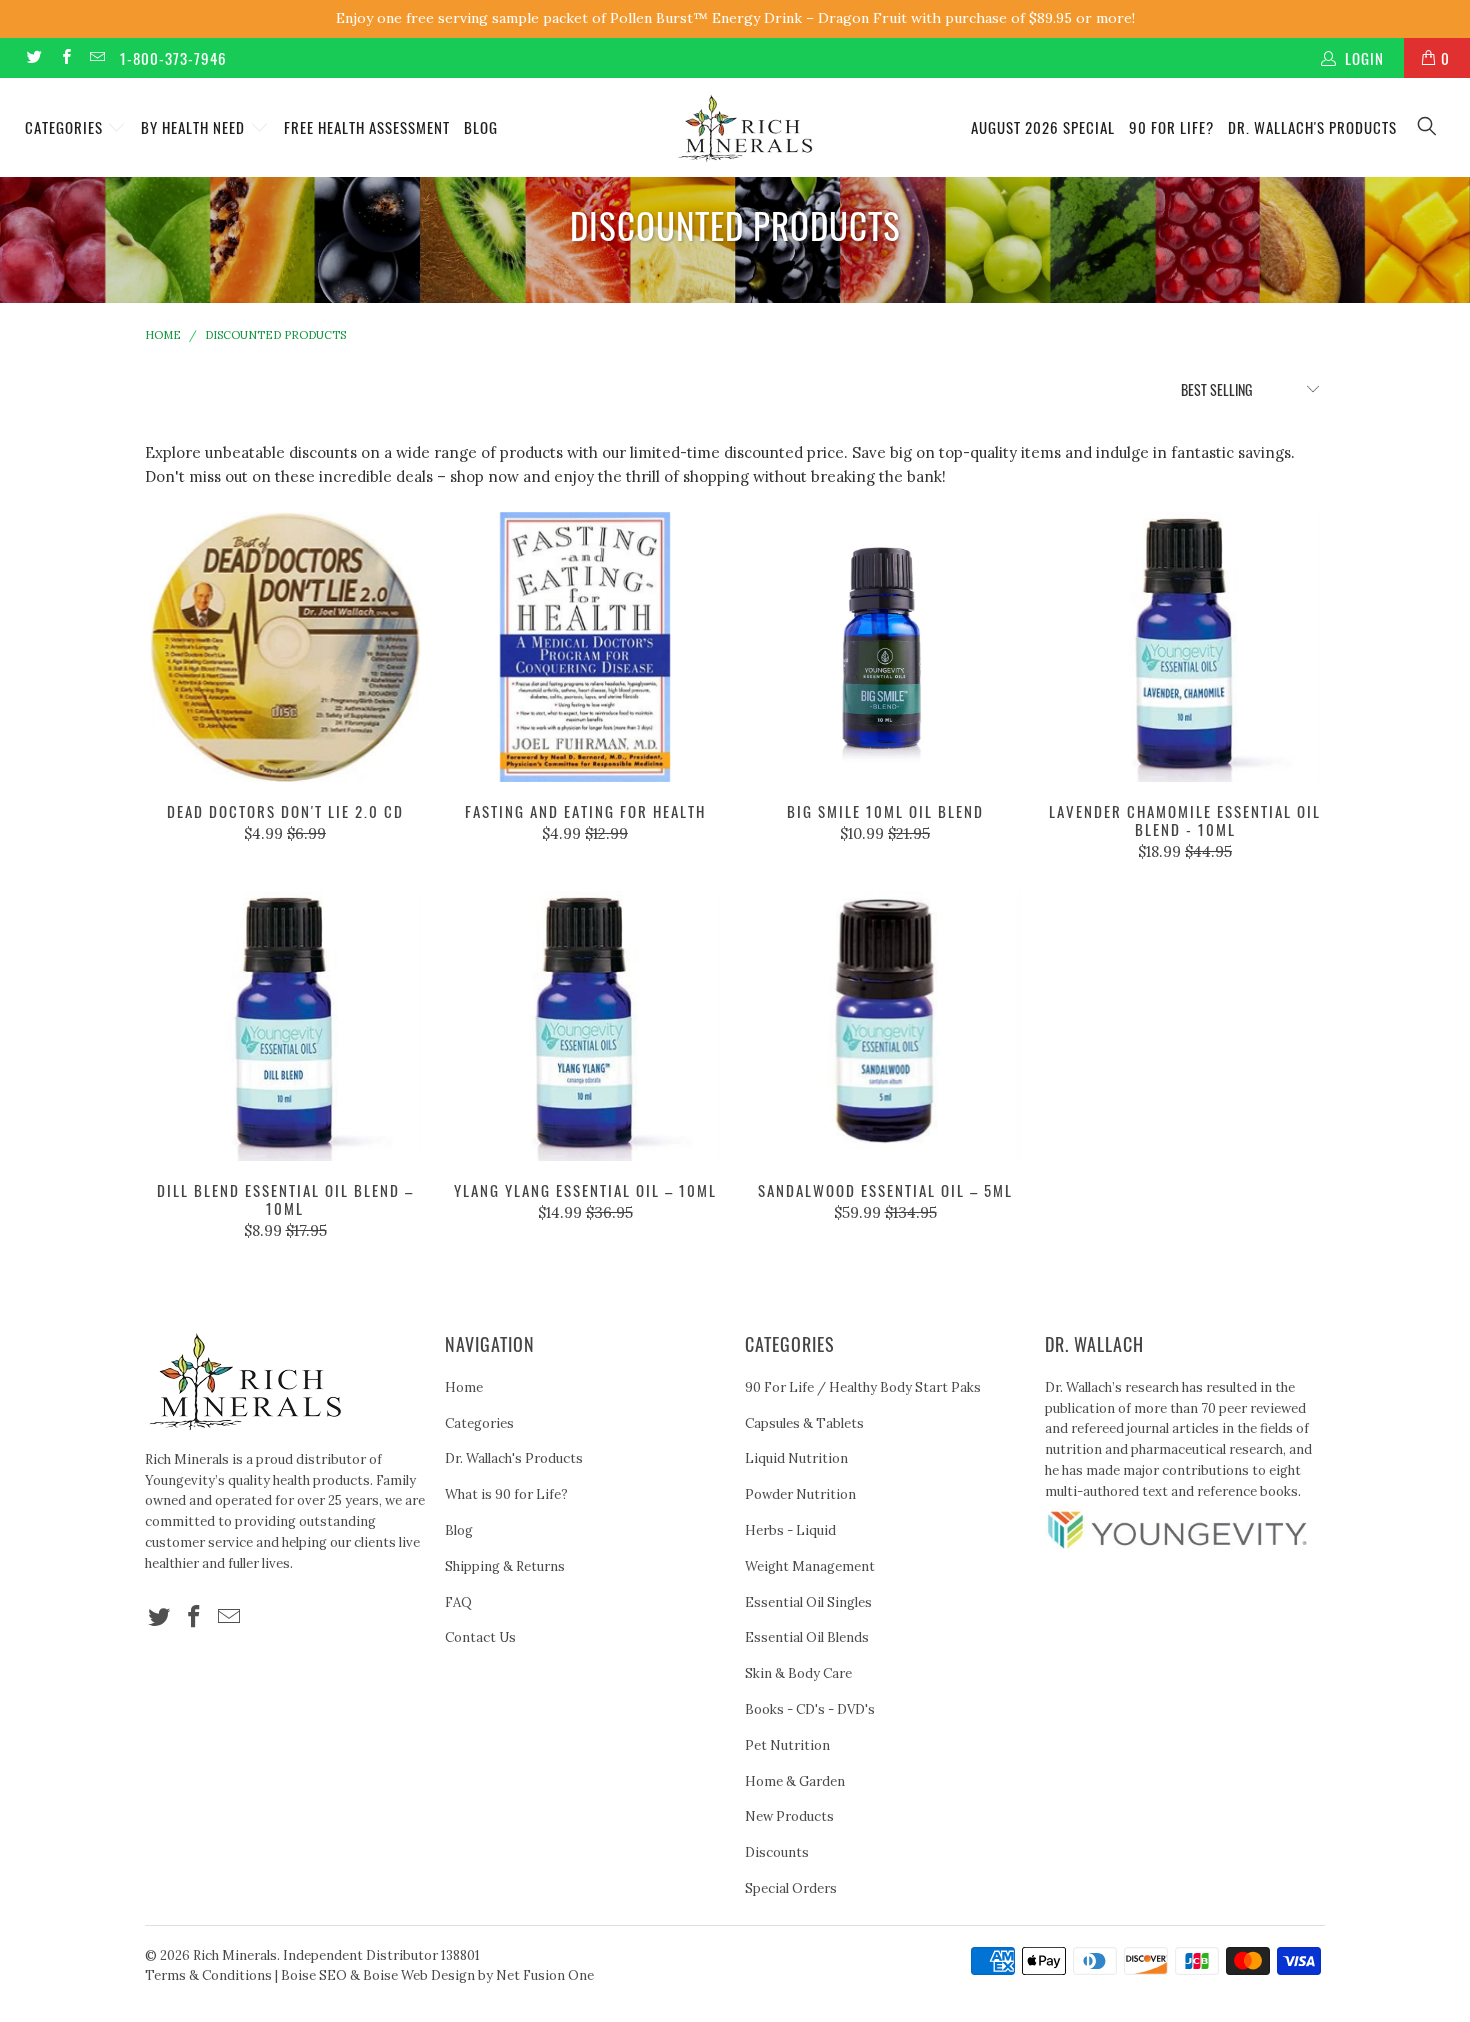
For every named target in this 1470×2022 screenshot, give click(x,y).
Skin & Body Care (798, 1673)
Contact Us (480, 1637)
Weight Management (810, 1566)
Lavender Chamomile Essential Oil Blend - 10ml (1185, 647)
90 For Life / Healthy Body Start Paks (863, 1387)
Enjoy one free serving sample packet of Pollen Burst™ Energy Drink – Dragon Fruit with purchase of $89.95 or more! (735, 18)
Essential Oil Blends (807, 1637)
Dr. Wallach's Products (1312, 127)
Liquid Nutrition (796, 1458)
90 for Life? (1171, 127)
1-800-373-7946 (173, 58)
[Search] (1428, 127)
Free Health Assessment (367, 127)
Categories (66, 127)
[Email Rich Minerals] (96, 57)
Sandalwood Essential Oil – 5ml (885, 1026)
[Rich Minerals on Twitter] (33, 57)
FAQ (458, 1602)
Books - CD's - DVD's (810, 1709)
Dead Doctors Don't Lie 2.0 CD (285, 647)
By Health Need (195, 127)
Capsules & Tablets (804, 1423)
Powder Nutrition (800, 1494)
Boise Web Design (419, 1975)
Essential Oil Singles (808, 1602)
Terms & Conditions (208, 1975)
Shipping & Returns (505, 1566)
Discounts (777, 1852)
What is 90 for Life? (506, 1494)
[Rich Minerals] (744, 118)
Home (464, 1387)
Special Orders (791, 1888)
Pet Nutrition (787, 1745)
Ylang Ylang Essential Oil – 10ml (585, 1026)
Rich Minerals (235, 1955)
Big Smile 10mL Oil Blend (885, 647)
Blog (481, 127)
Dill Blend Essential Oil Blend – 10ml (285, 1026)
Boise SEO (314, 1975)
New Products (789, 1816)
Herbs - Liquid (790, 1530)
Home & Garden (795, 1781)
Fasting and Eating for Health (585, 647)
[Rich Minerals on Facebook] (64, 57)
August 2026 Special (1043, 127)
